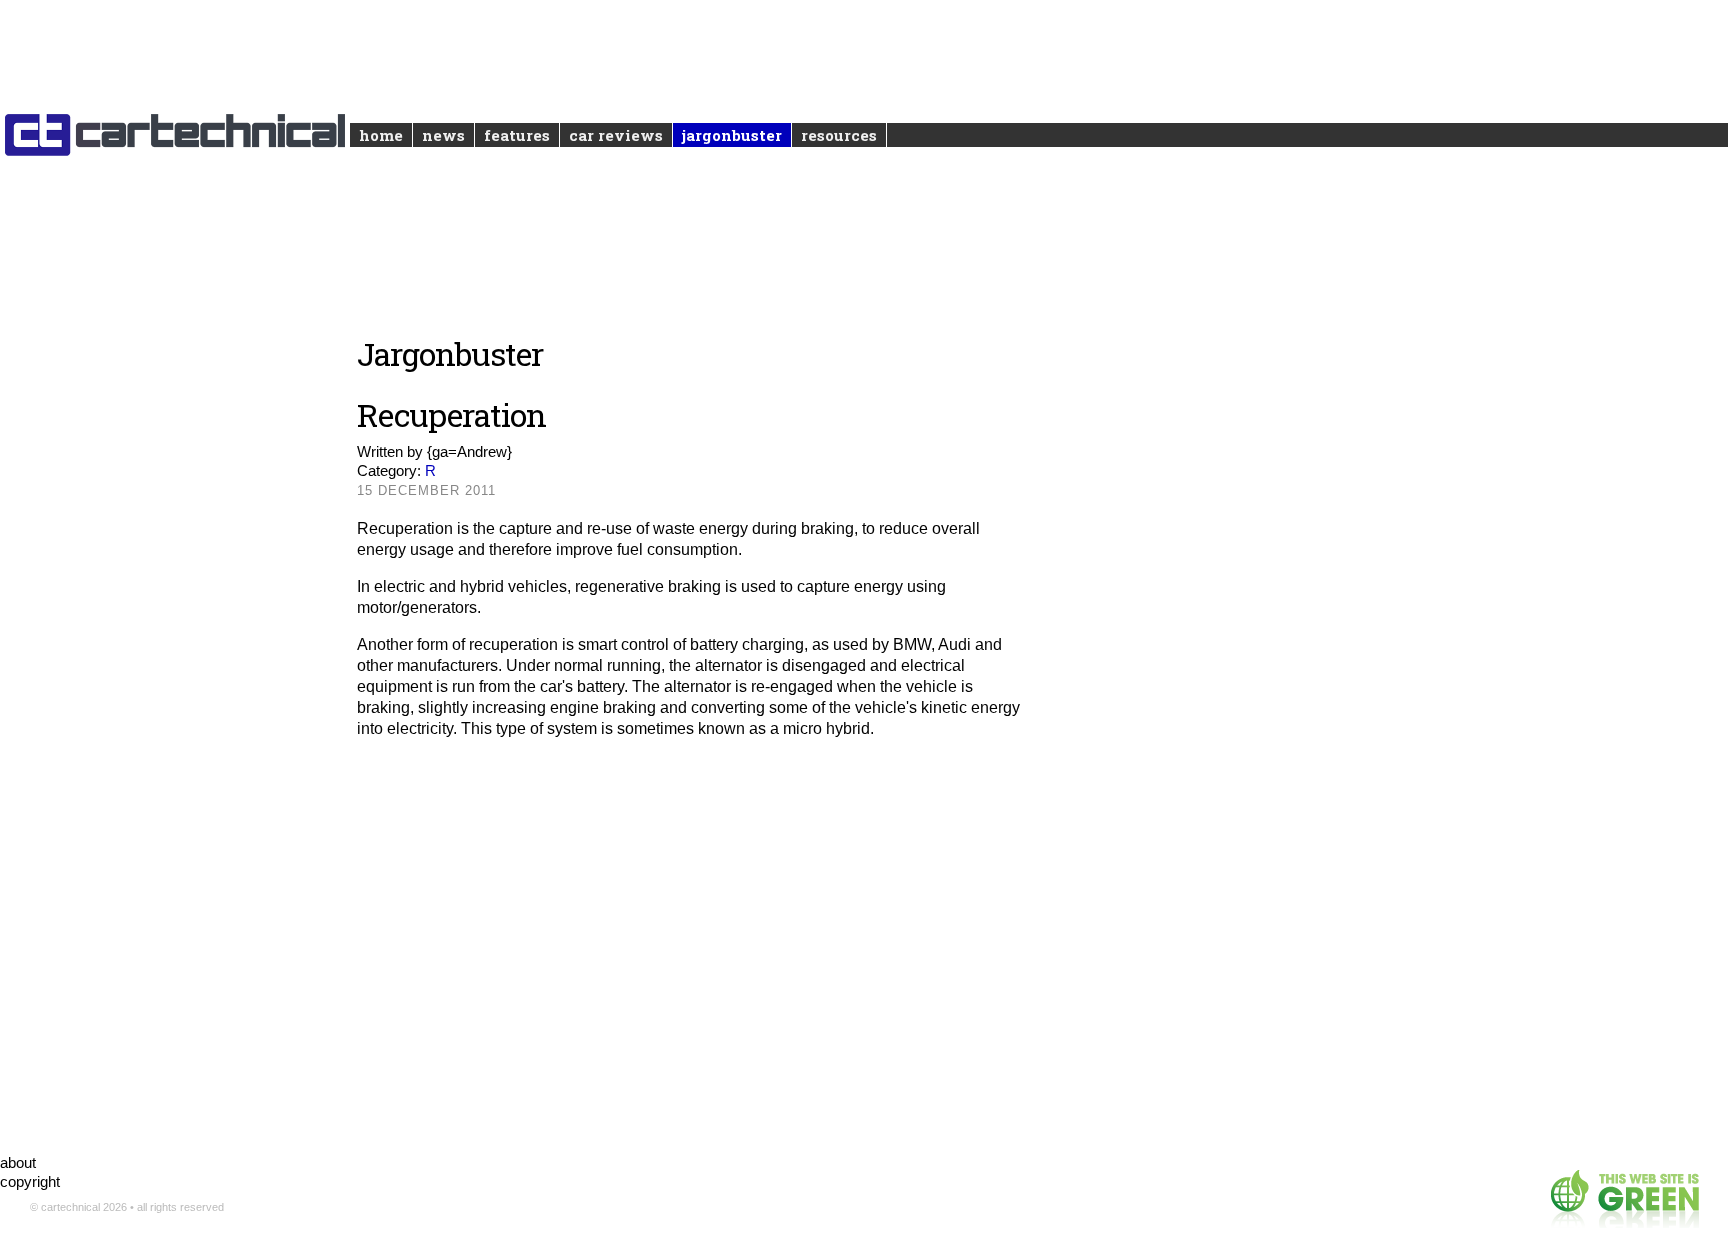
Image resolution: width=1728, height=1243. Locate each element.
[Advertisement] (693, 953)
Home (381, 135)
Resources (839, 135)
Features (517, 135)
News (443, 135)
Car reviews (616, 135)
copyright (30, 1181)
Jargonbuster (732, 135)
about (18, 1162)
